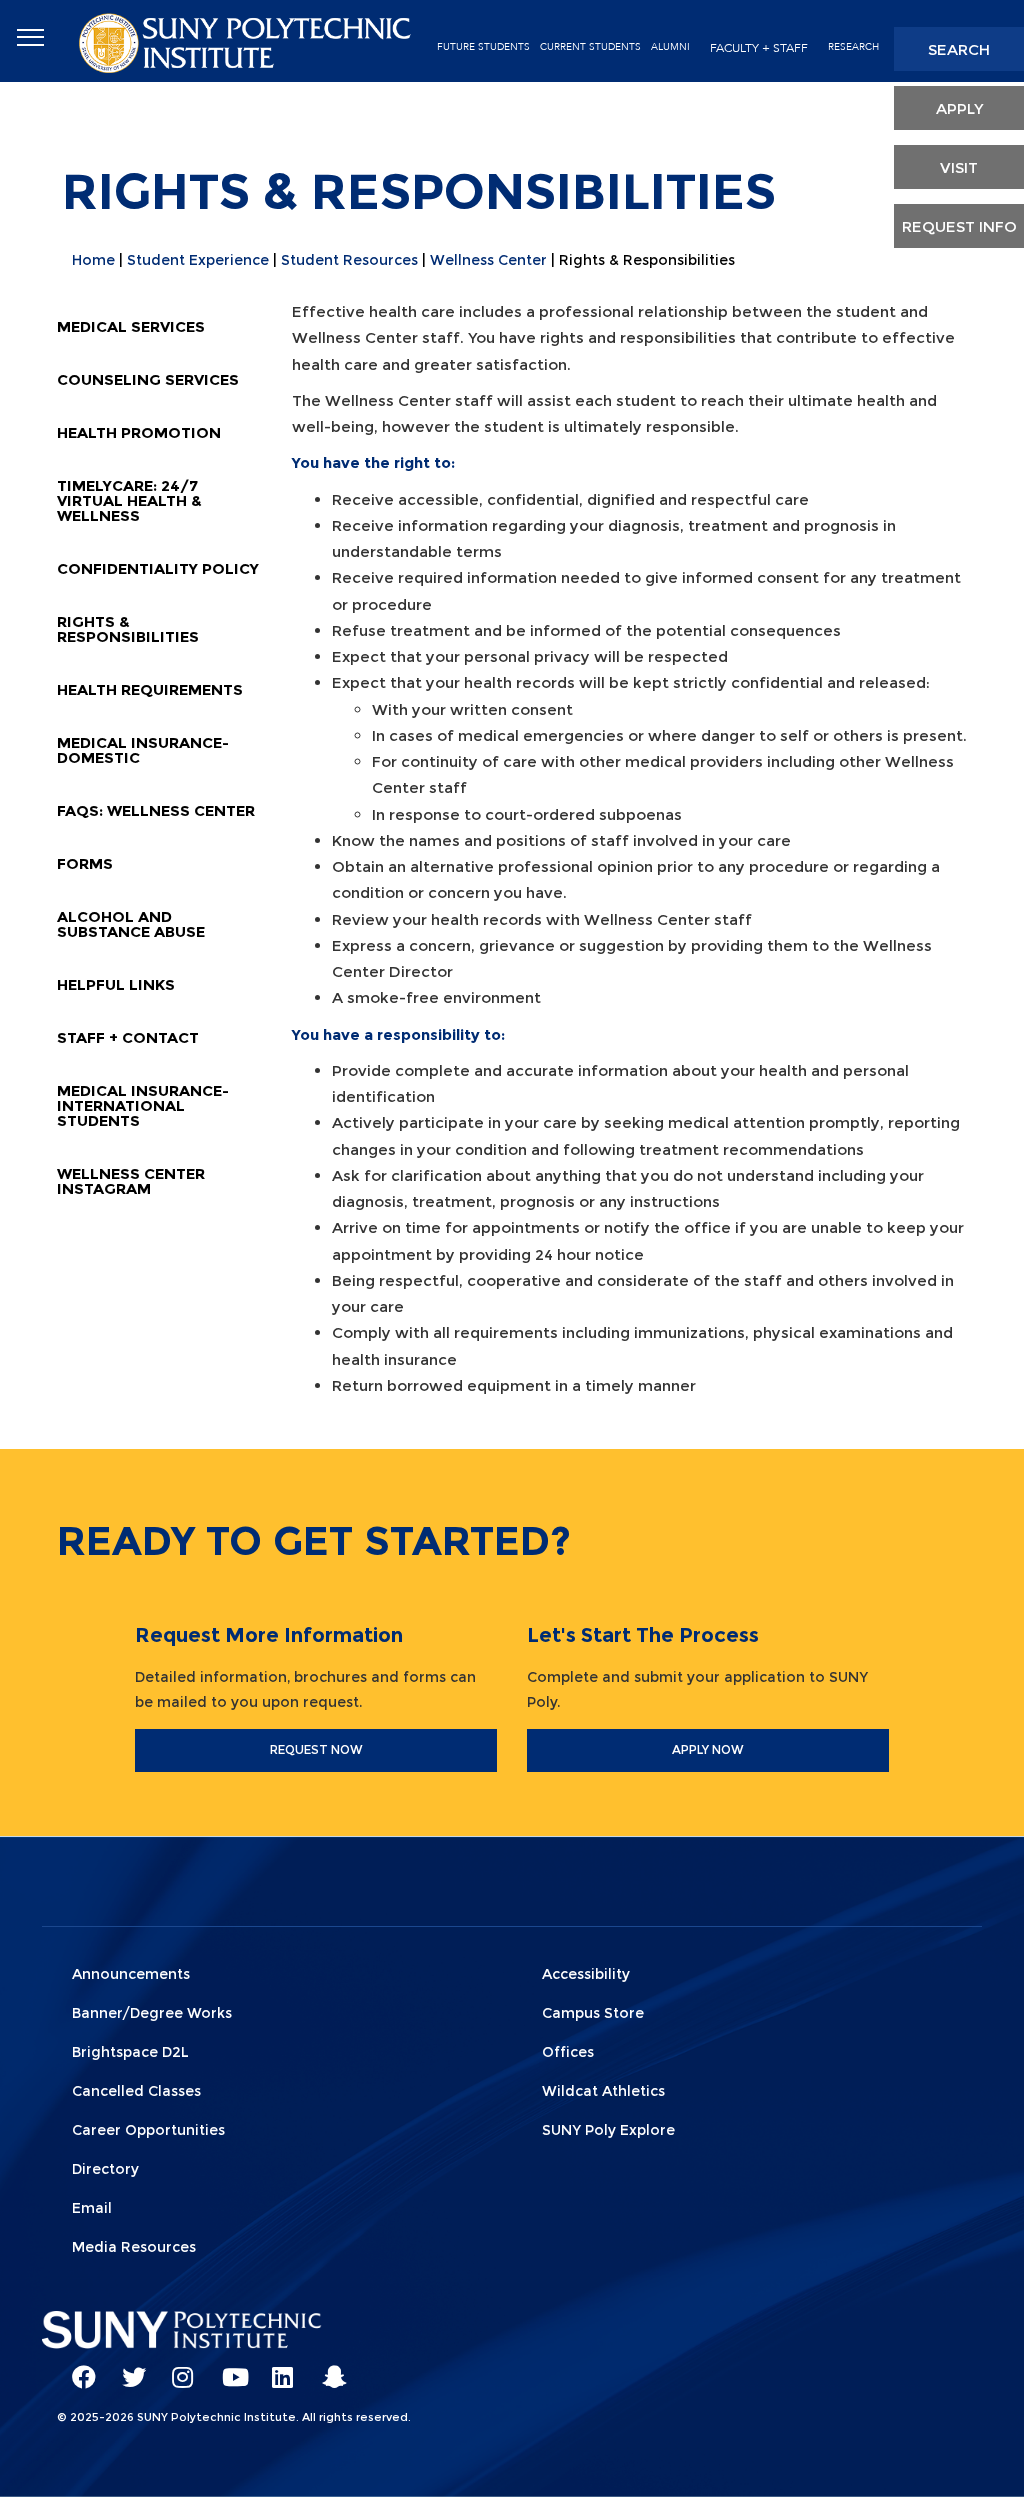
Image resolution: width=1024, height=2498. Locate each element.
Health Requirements (150, 689)
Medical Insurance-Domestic (143, 750)
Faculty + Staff (759, 48)
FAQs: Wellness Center (156, 810)
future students (483, 47)
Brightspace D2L (130, 2052)
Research (853, 47)
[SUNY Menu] (30, 38)
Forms (85, 863)
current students (590, 47)
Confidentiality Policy (158, 568)
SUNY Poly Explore (608, 2130)
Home (93, 260)
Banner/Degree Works (152, 2013)
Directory (105, 2169)
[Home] (247, 41)
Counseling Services (148, 379)
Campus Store (593, 2013)
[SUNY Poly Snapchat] (327, 2368)
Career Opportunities (148, 2130)
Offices (568, 2052)
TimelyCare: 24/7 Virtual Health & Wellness (129, 500)
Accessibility (586, 1974)
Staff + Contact (128, 1037)
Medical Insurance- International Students (143, 1105)
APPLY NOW (708, 1749)
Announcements (131, 1974)
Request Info (959, 226)
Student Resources (349, 260)
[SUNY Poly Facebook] (77, 2368)
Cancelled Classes (136, 2091)
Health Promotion (139, 432)
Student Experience (198, 260)
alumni (670, 47)
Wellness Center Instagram (131, 1181)
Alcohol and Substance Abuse (131, 924)
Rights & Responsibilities (128, 629)
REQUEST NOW (316, 1749)
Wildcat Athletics (603, 2091)
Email (92, 2208)
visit (959, 167)
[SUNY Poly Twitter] (127, 2368)
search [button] (959, 49)
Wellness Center (488, 260)
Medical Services (131, 326)
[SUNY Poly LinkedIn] (277, 2368)
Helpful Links (116, 984)
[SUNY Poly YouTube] (227, 2368)
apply (959, 108)
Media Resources (134, 2247)
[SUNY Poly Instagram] (177, 2368)
